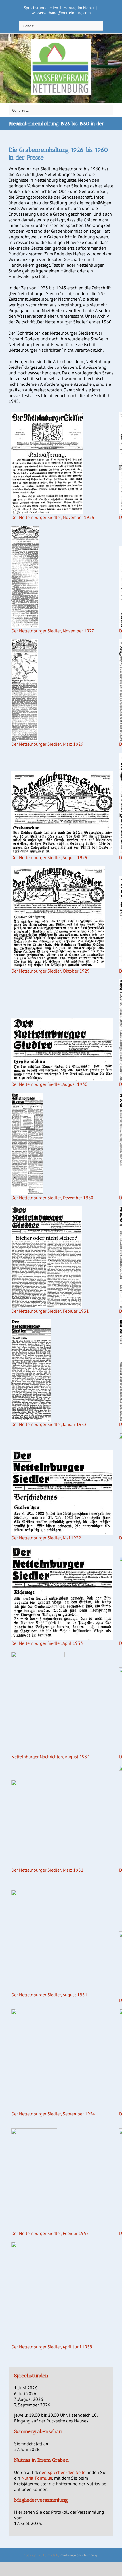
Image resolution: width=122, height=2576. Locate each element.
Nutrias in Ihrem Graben (41, 2460)
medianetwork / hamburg (79, 2555)
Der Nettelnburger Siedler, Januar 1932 (49, 1424)
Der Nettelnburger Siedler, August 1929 (49, 857)
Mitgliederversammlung (41, 2500)
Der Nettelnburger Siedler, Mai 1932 (46, 1538)
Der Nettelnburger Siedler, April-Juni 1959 (52, 2347)
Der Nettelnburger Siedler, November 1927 (53, 631)
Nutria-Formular (37, 2478)
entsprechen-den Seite (64, 2472)
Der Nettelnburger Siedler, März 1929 (47, 744)
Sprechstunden (31, 2376)
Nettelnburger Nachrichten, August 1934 (51, 1757)
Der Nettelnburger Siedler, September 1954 (53, 2114)
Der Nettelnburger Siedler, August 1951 (49, 1995)
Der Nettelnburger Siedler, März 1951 (47, 1870)
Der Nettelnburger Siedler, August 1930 (49, 1084)
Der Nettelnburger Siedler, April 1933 (47, 1643)
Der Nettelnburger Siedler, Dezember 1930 (52, 1198)
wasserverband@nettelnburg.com (61, 13)
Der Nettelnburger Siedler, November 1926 (53, 517)
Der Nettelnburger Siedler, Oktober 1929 (51, 971)
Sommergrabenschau (38, 2431)
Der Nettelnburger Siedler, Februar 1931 (50, 1311)
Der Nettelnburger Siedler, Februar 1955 (50, 2233)
